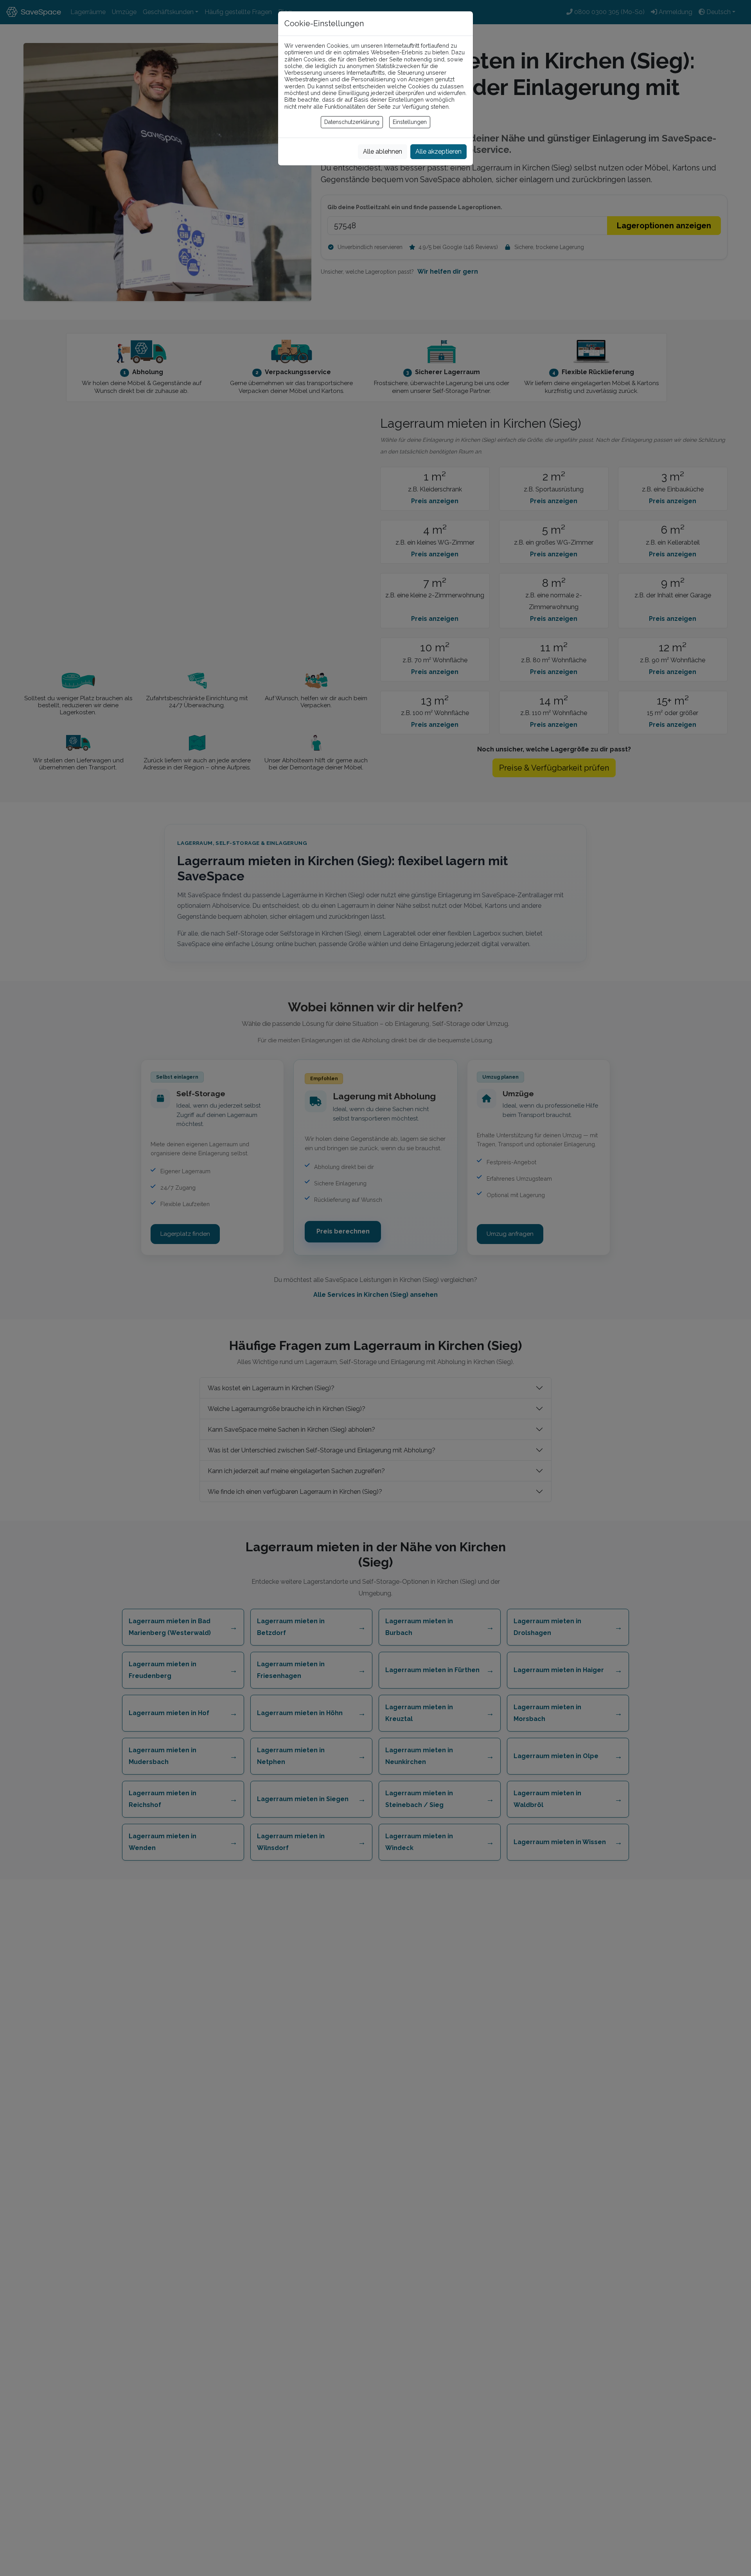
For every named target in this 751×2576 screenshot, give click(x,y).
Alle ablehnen (383, 151)
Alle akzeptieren (438, 151)
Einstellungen (410, 122)
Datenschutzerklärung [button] (352, 122)
